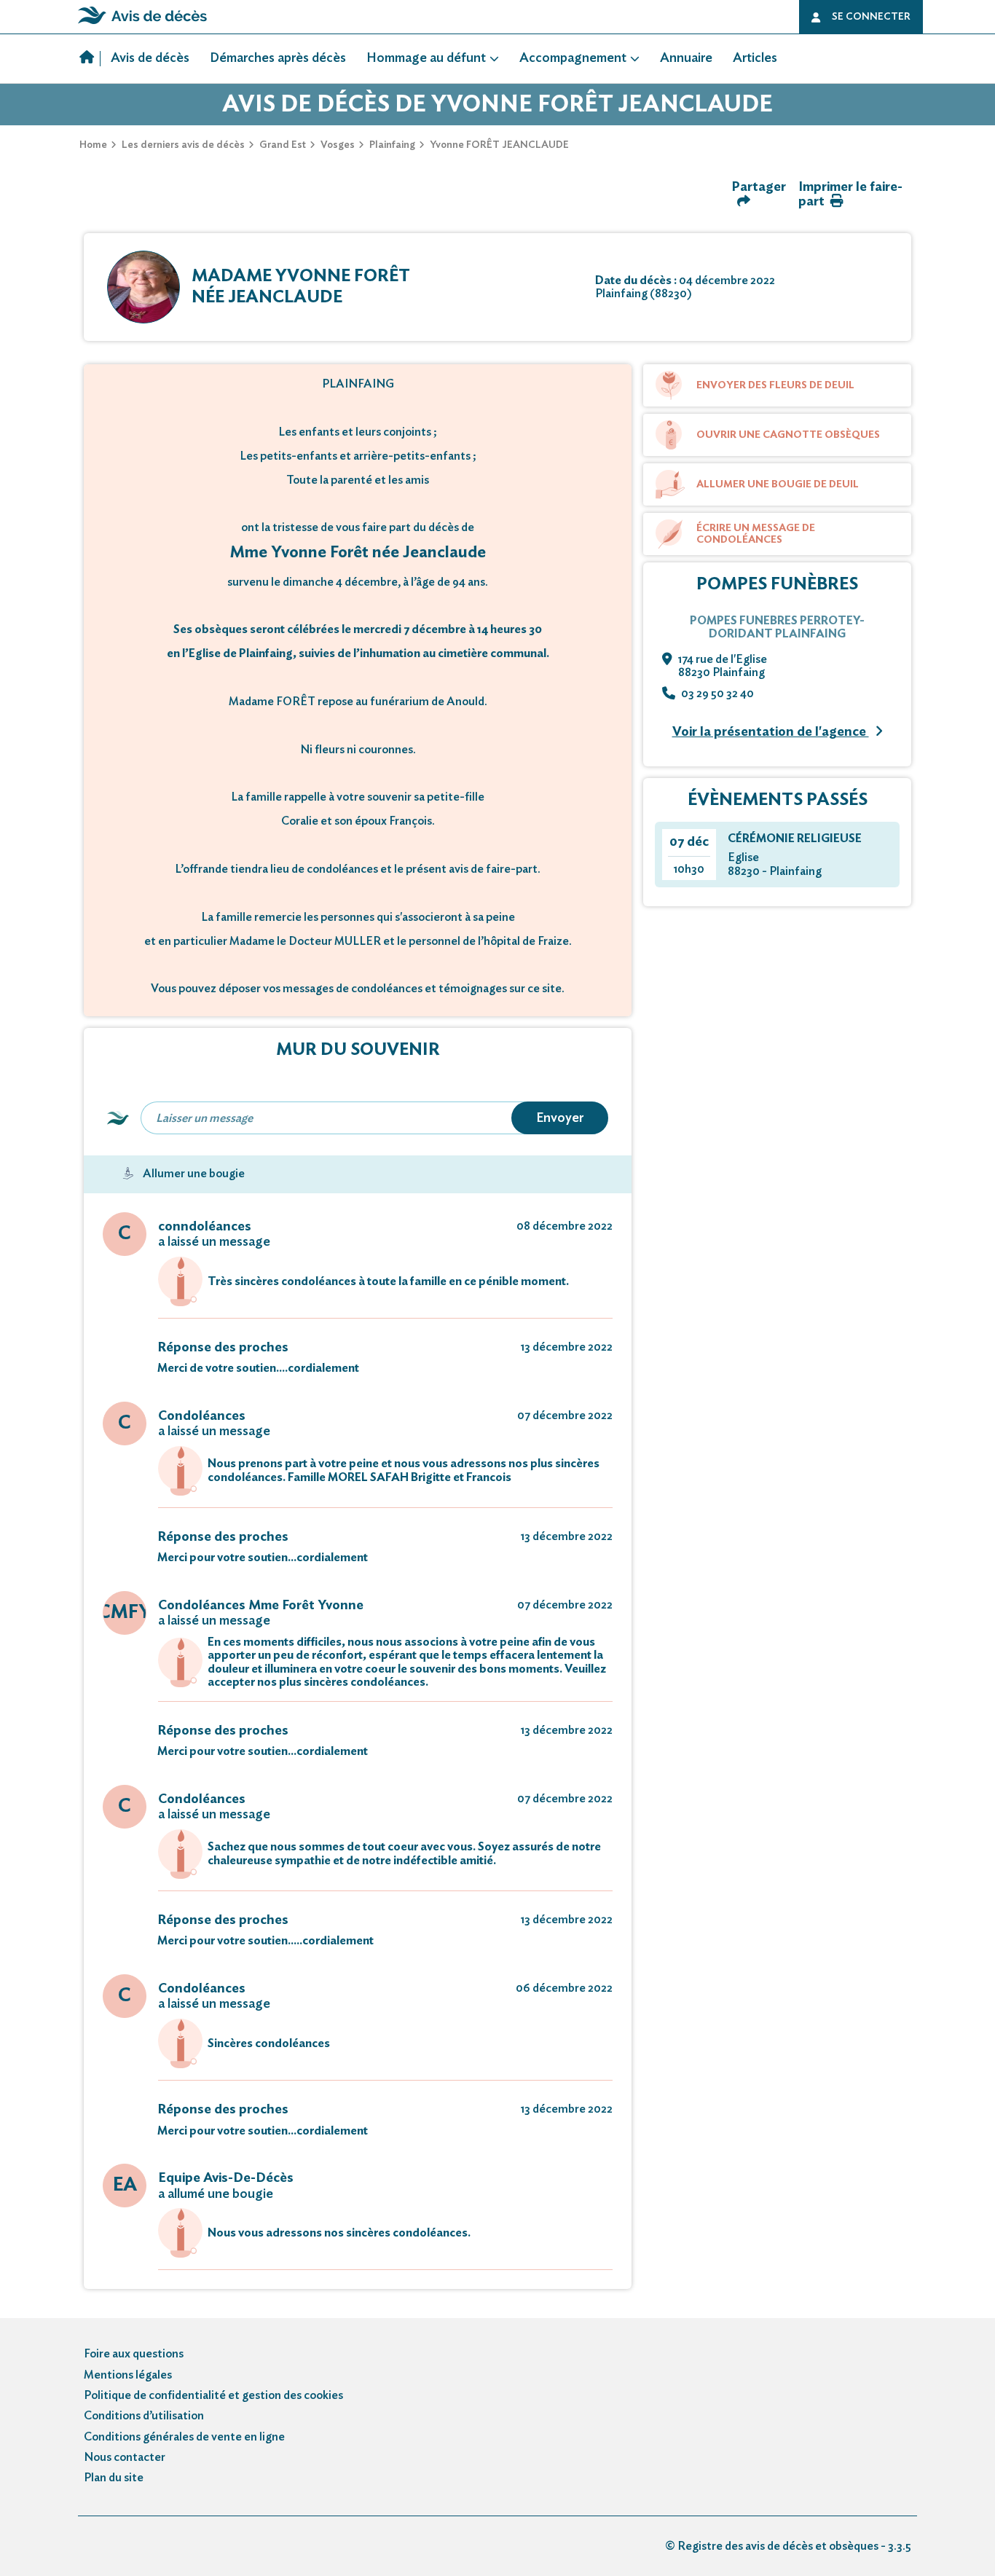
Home (93, 145)
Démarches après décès (278, 58)
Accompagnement (573, 58)
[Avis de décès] (90, 59)
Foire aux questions (134, 2354)
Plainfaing (392, 145)
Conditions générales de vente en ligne (184, 2437)
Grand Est (283, 145)
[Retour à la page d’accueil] (142, 24)
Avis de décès (150, 58)
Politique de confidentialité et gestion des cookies (213, 2395)
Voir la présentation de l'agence (771, 732)
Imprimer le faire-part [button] (850, 195)
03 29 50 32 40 (717, 694)
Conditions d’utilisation (144, 2416)
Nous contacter (125, 2457)
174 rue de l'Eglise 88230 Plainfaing (723, 666)
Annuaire (686, 58)
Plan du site (114, 2478)
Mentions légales (128, 2375)
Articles (755, 58)
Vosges (338, 145)
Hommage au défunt (426, 58)
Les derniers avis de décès (183, 145)
